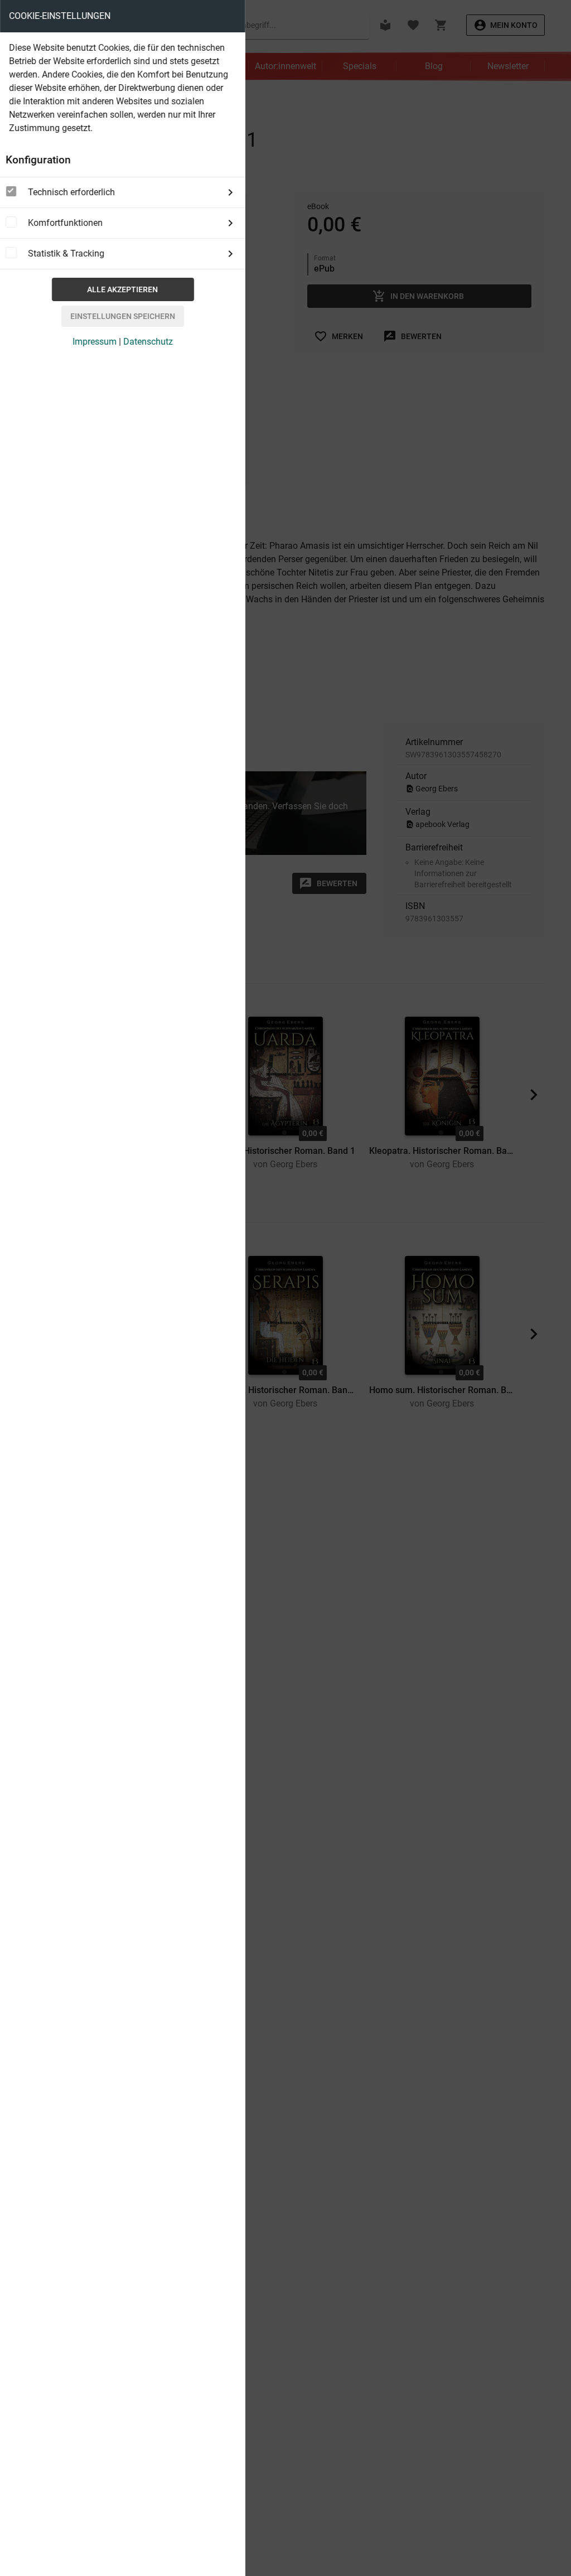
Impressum (95, 342)
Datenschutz (148, 342)
